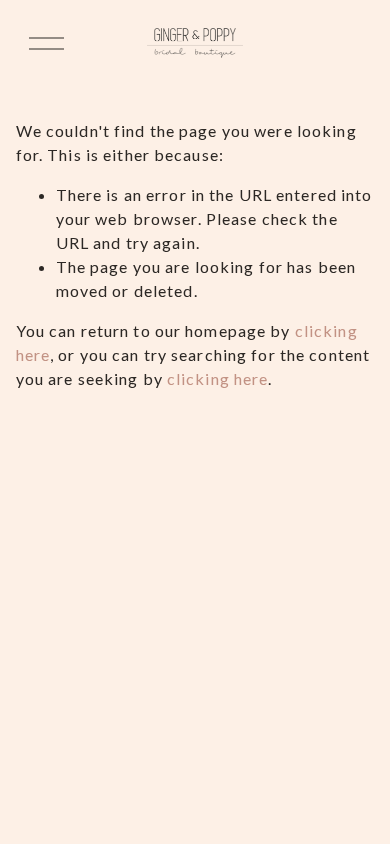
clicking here (218, 378)
